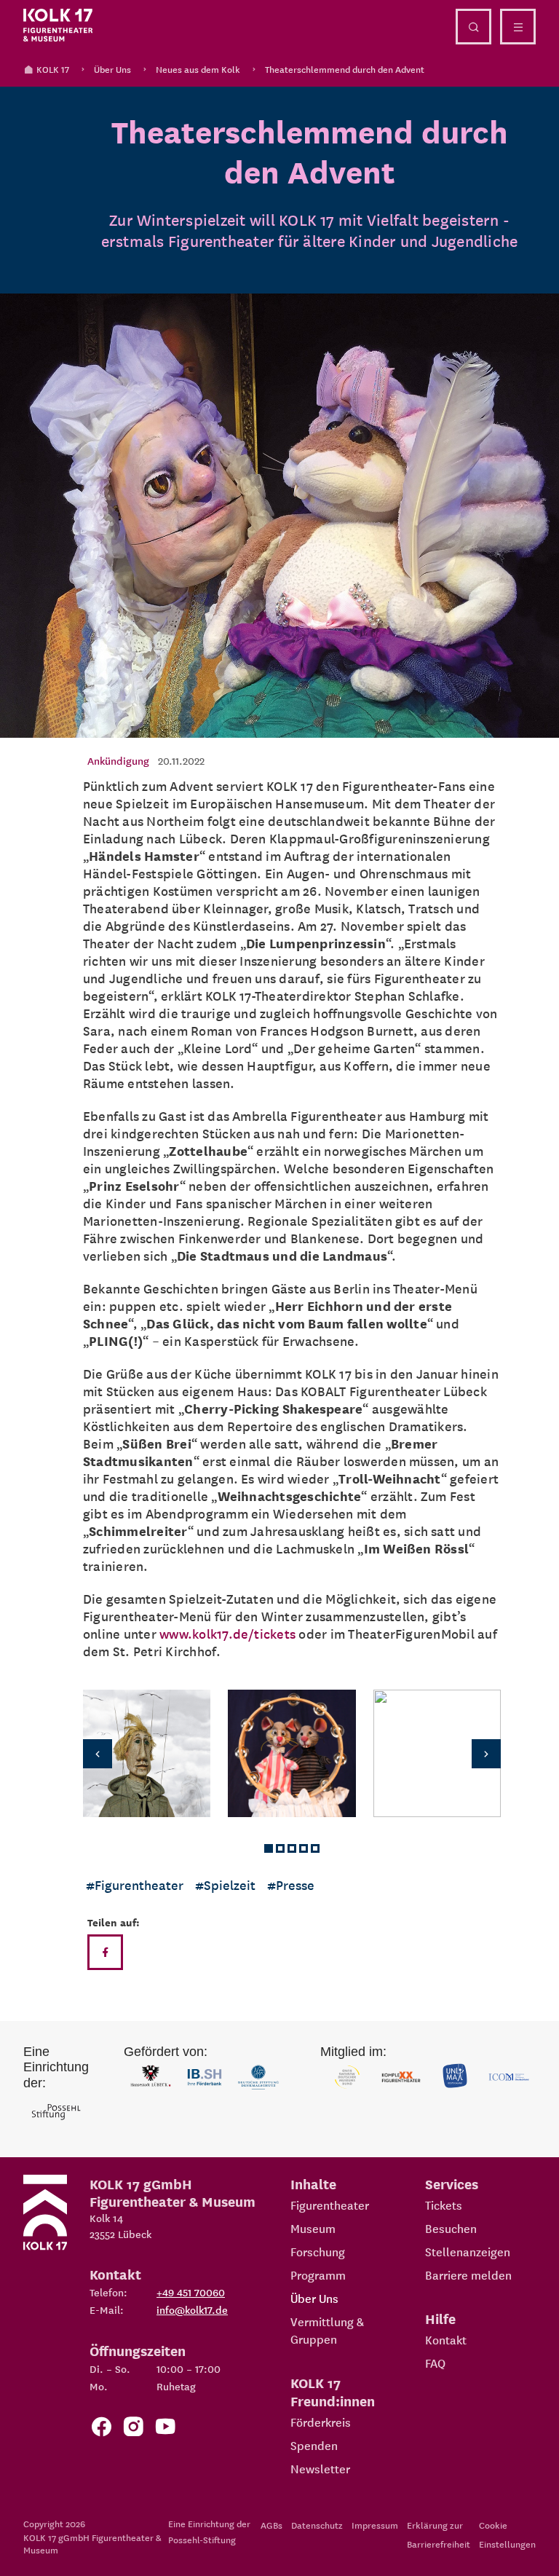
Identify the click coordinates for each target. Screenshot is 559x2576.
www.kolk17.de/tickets (227, 1633)
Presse (295, 1884)
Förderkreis (321, 2422)
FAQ (435, 2363)
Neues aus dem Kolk (198, 69)
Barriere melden (468, 2274)
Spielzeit (230, 1884)
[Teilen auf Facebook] (105, 1952)
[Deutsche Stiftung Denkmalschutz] (258, 2077)
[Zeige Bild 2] (280, 1848)
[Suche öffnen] (473, 27)
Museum (313, 2228)
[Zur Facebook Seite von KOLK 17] (101, 2429)
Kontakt (446, 2339)
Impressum (375, 2525)
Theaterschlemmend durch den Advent (345, 69)
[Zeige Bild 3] (292, 1848)
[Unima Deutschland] (455, 2077)
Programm (318, 2274)
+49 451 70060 (191, 2292)
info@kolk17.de (192, 2309)
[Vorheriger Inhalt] (106, 1753)
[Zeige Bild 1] (269, 1848)
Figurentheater (139, 1884)
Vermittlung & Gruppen (327, 2330)
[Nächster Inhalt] (477, 1753)
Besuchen (451, 2228)
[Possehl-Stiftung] (56, 2112)
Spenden (314, 2445)
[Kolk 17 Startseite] (58, 25)
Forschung (318, 2251)
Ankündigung (118, 760)
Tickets (444, 2205)
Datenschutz (317, 2525)
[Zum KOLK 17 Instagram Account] (133, 2429)
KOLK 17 (53, 69)
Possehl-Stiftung (202, 2539)
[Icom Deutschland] (509, 2077)
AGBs (271, 2525)
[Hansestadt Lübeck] (151, 2077)
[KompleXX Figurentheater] (401, 2077)
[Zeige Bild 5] (315, 1848)
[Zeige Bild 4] (304, 1848)
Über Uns (112, 69)
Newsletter (320, 2468)
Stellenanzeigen (468, 2251)
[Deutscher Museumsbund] (347, 2077)
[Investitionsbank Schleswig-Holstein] (205, 2077)
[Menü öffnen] (518, 27)
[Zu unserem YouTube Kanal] (165, 2429)
